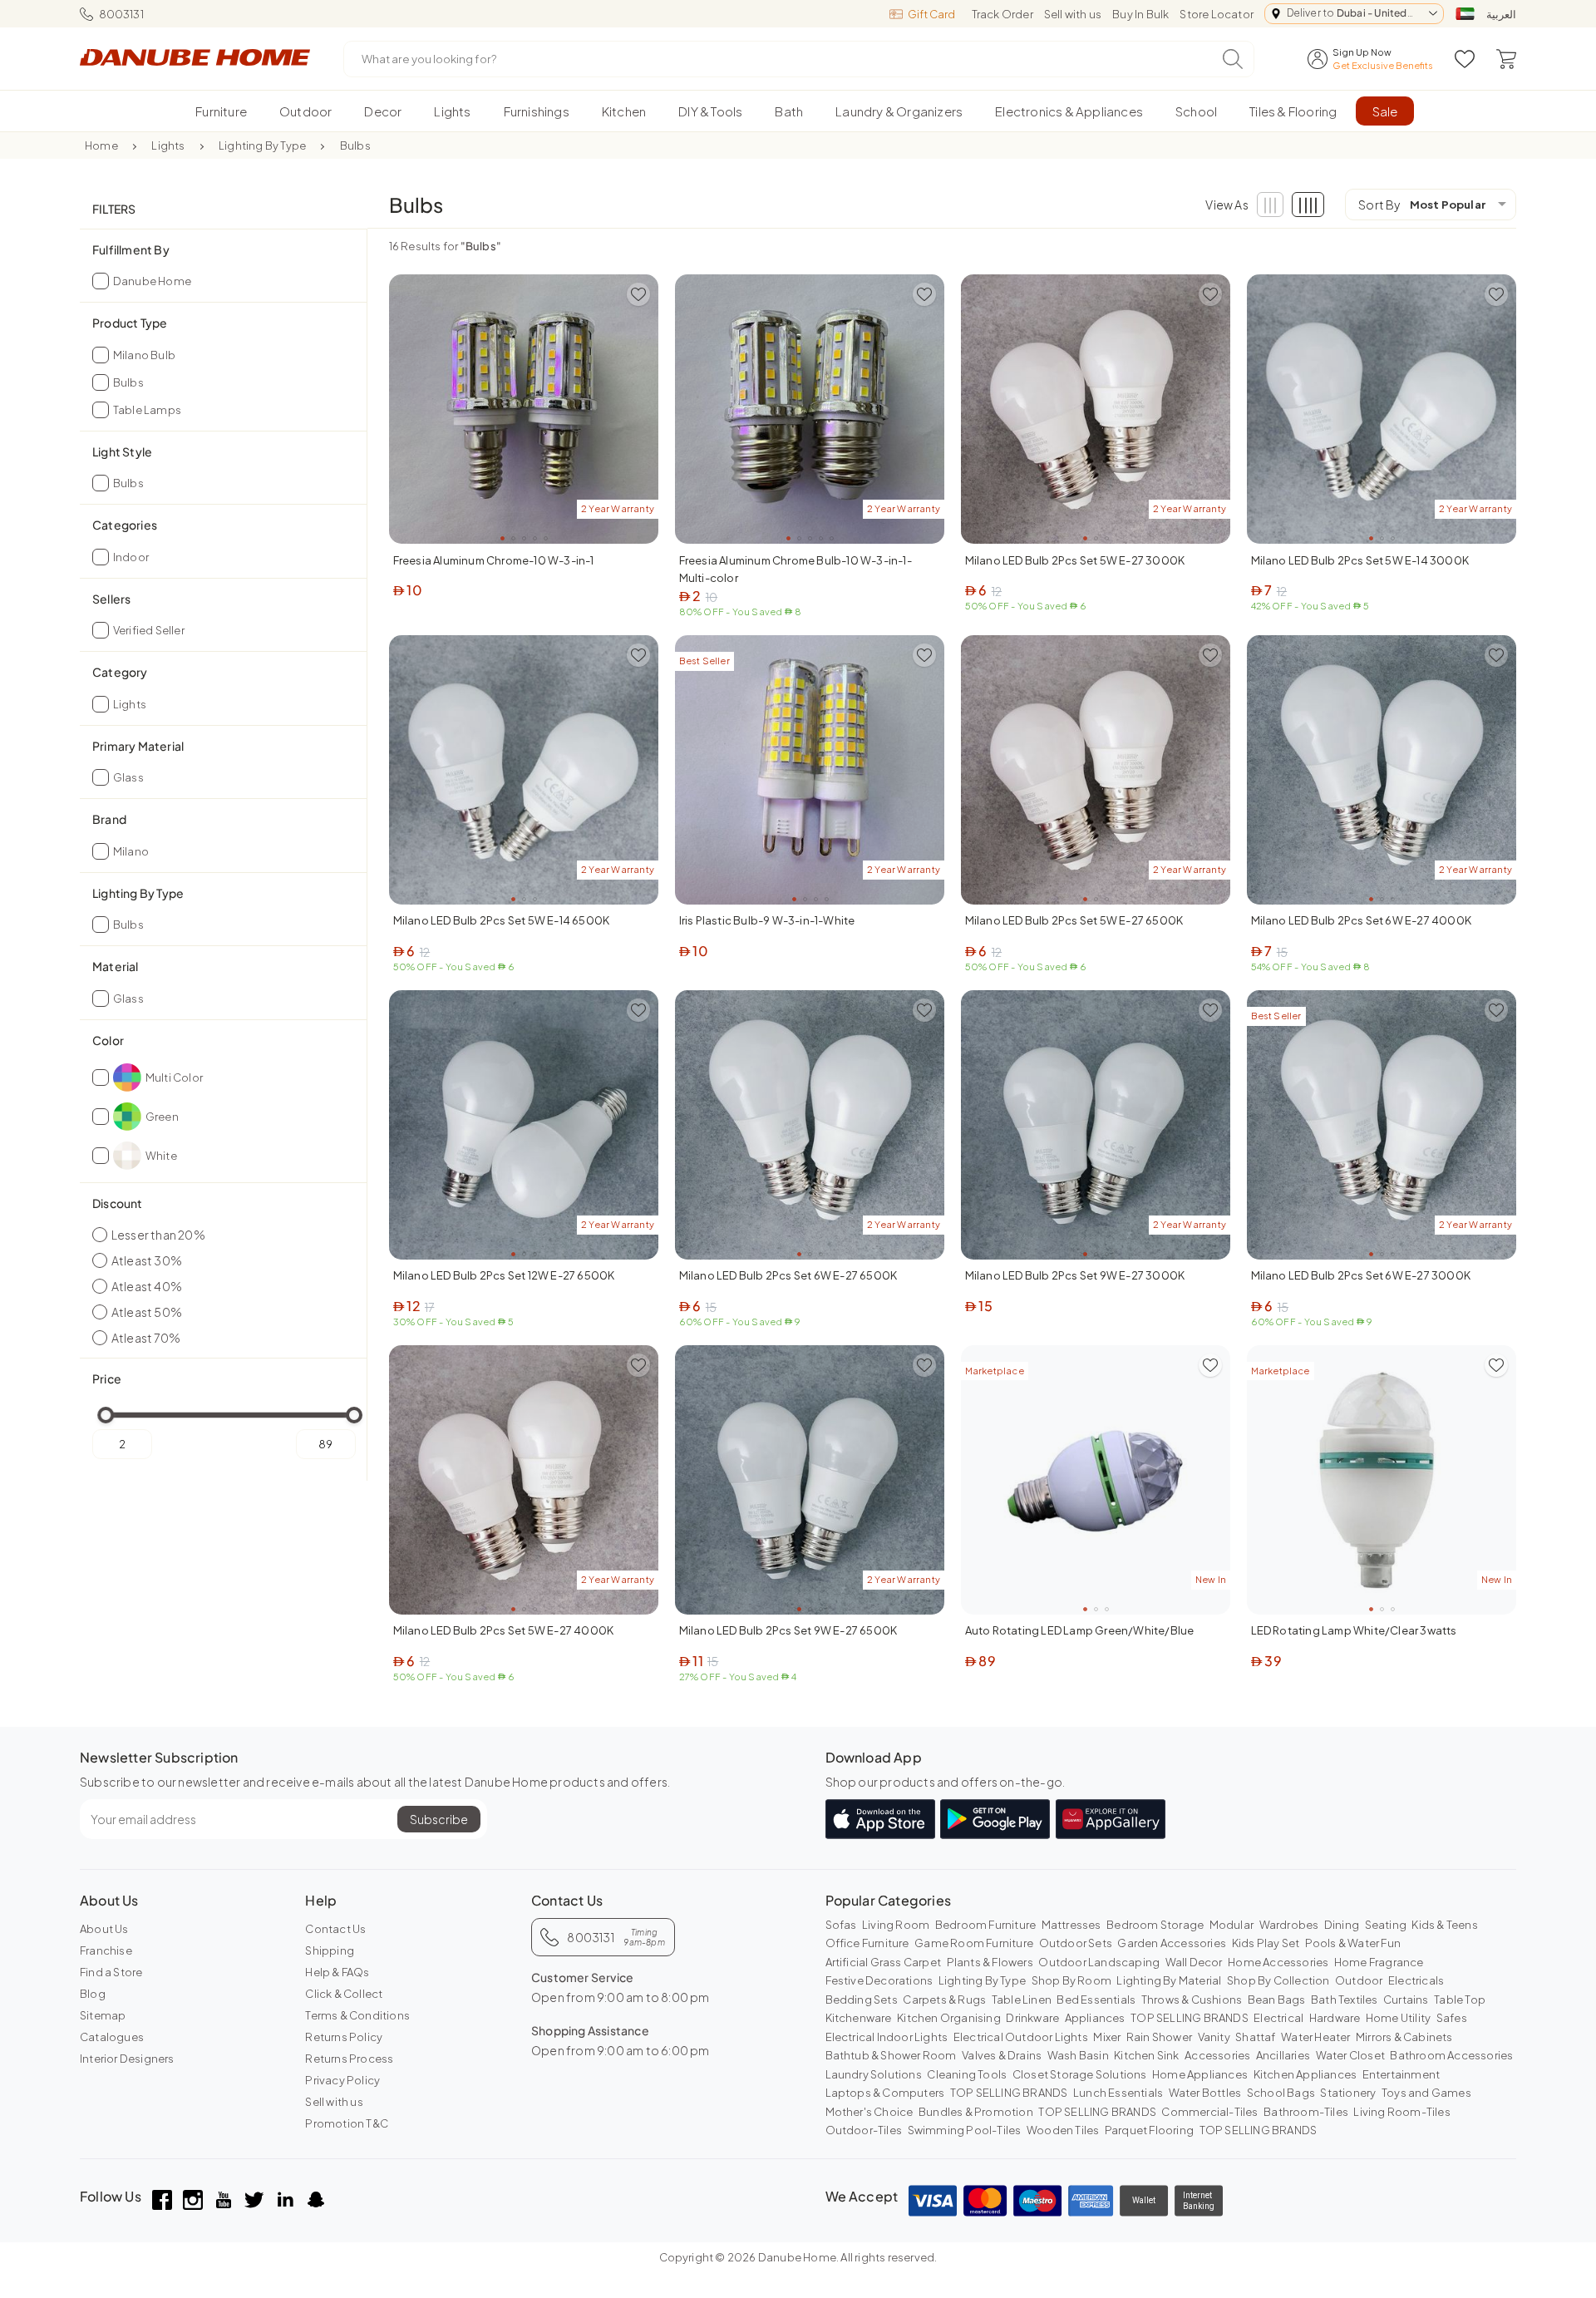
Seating (1386, 1925)
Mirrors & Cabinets (1404, 2037)
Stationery (1348, 2093)
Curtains (1406, 2000)
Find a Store (111, 1972)
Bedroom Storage (1155, 1925)
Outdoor (1359, 1980)
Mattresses (1071, 1925)
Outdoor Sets (1076, 1943)
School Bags (1281, 2093)
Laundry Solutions (874, 2074)
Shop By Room (1071, 1980)
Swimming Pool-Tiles (965, 2130)
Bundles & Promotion (976, 2112)
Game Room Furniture (974, 1943)
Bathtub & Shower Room (891, 2055)
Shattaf (1255, 2037)
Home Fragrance (1379, 1962)
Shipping (330, 1950)
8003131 (121, 14)
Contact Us (335, 1929)
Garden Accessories (1172, 1943)
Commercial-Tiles (1209, 2112)
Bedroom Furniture (985, 1925)
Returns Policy (344, 2037)
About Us (104, 1929)
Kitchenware (859, 2018)
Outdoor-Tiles (864, 2130)
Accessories (1217, 2055)
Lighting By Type (262, 145)
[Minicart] (1506, 59)
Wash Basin (1078, 2055)
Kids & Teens (1444, 1925)
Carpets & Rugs (944, 2000)
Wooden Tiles (1063, 2130)
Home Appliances (1200, 2074)
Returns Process (349, 2059)
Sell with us (1073, 14)
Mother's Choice (869, 2112)
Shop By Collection (1278, 1980)
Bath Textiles (1345, 2000)
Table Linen (1022, 2000)
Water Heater (1315, 2037)
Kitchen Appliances (1305, 2074)
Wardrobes (1289, 1925)
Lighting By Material (1169, 1980)
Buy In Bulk (1140, 14)
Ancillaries (1283, 2055)
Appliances (1095, 2018)
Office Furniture (867, 1943)
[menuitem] (222, 111)
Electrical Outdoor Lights (1021, 2037)
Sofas (841, 1925)
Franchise (106, 1950)
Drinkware (1032, 2018)
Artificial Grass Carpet (884, 1962)
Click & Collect (344, 1994)
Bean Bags (1277, 2000)
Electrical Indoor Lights (887, 2037)
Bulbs (355, 145)
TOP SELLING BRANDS (1190, 2018)
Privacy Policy (342, 2080)
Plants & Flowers (990, 1962)
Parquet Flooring (1149, 2130)
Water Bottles (1205, 2093)
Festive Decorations (879, 1980)
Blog (93, 1994)
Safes (1452, 2018)
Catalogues (112, 2037)
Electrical (1278, 2018)
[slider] (106, 1415)
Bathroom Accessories (1451, 2055)
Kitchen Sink (1146, 2055)
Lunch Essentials (1118, 2093)
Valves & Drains (1002, 2055)
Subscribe (439, 1819)
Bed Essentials (1096, 2000)
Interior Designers (127, 2059)
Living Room (896, 1925)
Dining (1342, 1925)
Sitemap (103, 2015)
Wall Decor (1194, 1962)
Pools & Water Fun (1353, 1943)
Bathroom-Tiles (1306, 2112)
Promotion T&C (347, 2123)
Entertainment (1401, 2074)
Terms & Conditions (357, 2015)
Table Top (1460, 2000)
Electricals (1416, 1980)
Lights (168, 145)
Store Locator (1217, 14)
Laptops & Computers (885, 2093)
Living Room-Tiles (1401, 2112)
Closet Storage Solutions (1080, 2074)
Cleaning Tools (967, 2074)
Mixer (1107, 2037)
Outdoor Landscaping (1099, 1962)
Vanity (1214, 2037)
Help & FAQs (337, 1972)
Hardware (1335, 2018)
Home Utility (1398, 2018)
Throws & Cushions (1192, 2000)
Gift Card (931, 14)
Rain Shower (1159, 2037)
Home (101, 145)
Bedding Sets (862, 2000)
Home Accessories (1278, 1962)
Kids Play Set (1266, 1943)
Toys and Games (1426, 2093)
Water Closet (1350, 2055)
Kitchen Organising (949, 2018)
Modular (1231, 1925)
